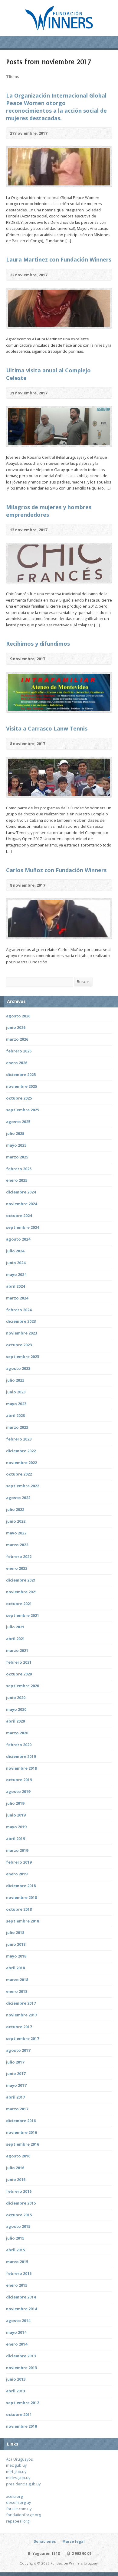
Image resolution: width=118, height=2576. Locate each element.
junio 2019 (16, 1815)
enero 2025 (17, 1180)
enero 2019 (17, 1874)
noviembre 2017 (21, 2015)
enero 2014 (17, 2344)
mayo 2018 (16, 1956)
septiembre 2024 (23, 1227)
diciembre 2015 (21, 2203)
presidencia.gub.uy (23, 2484)
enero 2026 (17, 1063)
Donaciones (45, 2541)
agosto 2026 (18, 1016)
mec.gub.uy (16, 2465)
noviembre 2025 (21, 1086)
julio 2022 (15, 1509)
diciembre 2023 (21, 1321)
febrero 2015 (19, 2273)
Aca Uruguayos (20, 2459)
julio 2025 (15, 1133)
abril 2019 (15, 1839)
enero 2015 (17, 2285)
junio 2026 (16, 1027)
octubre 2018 (19, 1909)
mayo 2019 (16, 1827)
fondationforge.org (23, 2515)
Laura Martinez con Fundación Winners (59, 259)
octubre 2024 (19, 1216)
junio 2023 (16, 1392)
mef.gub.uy (16, 2472)
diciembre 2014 (21, 2297)
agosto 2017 (18, 2050)
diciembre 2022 (21, 1451)
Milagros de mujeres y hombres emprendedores (49, 511)
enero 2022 (17, 1568)
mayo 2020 (16, 1709)
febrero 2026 (19, 1051)
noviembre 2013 (21, 2368)
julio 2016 (15, 2168)
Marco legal (74, 2541)
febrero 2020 (19, 1745)
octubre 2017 (19, 2027)
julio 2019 (15, 1803)
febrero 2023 (19, 1439)
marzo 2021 (17, 1650)
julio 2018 (15, 1932)
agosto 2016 (18, 2156)
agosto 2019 (18, 1791)
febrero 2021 (19, 1662)
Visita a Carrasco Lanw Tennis (47, 728)
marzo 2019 (17, 1850)
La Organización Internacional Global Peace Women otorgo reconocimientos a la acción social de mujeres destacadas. (56, 107)
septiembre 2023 (23, 1357)
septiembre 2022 (23, 1486)
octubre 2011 (19, 2414)
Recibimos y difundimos (38, 644)
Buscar (83, 981)
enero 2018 (17, 1991)
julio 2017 (15, 2062)
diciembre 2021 (21, 1580)
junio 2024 (16, 1263)
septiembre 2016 (23, 2144)
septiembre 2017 (23, 2038)
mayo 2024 (16, 1274)
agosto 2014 (18, 2321)
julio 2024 (15, 1251)
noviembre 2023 (21, 1333)
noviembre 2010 (21, 2426)
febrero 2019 (19, 1862)
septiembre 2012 (23, 2403)
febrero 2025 (19, 1169)
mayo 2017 (16, 2085)
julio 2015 (15, 2238)
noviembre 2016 (21, 2132)
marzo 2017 (17, 2109)
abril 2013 (15, 2391)
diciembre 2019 (21, 1756)
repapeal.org (18, 2521)
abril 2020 (15, 1721)
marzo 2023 (17, 1427)
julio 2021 (15, 1627)
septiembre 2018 (23, 1921)
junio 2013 (16, 2379)
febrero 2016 (19, 2191)
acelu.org (14, 2496)
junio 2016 (16, 2179)
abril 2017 (15, 2097)
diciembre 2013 (21, 2356)
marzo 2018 (17, 1980)
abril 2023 (15, 1415)
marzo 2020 (17, 1733)
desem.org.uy (18, 2502)
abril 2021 (15, 1639)
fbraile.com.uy (19, 2509)
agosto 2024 (18, 1239)
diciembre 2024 (21, 1192)
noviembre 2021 (21, 1592)
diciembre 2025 (21, 1074)
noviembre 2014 (21, 2309)
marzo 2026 (17, 1039)
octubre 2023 (19, 1345)
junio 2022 (16, 1521)
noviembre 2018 (21, 1897)
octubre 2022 (19, 1474)
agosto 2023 (18, 1368)
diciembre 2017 (21, 2003)
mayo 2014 (16, 2332)
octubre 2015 (19, 2215)
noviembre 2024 (21, 1204)
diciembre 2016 (21, 2121)
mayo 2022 (16, 1533)
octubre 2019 (19, 1780)
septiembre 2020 (23, 1686)
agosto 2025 (18, 1122)
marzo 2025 (17, 1157)
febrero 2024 (19, 1310)
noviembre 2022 (21, 1463)
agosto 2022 (18, 1498)
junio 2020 (16, 1698)
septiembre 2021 (23, 1615)
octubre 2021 (19, 1604)
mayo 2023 (16, 1404)
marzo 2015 (17, 2262)
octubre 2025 (19, 1098)
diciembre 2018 (21, 1886)
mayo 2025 (16, 1145)
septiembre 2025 (23, 1110)
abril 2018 (15, 1968)
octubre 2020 (19, 1674)
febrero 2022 (19, 1556)
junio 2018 (16, 1944)
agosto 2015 (18, 2226)
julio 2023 (15, 1380)
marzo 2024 (17, 1298)
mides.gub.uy (18, 2478)
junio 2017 (16, 2073)
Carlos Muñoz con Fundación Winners (56, 870)
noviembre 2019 (21, 1768)
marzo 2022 (17, 1545)
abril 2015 (15, 2250)
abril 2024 (15, 1286)
